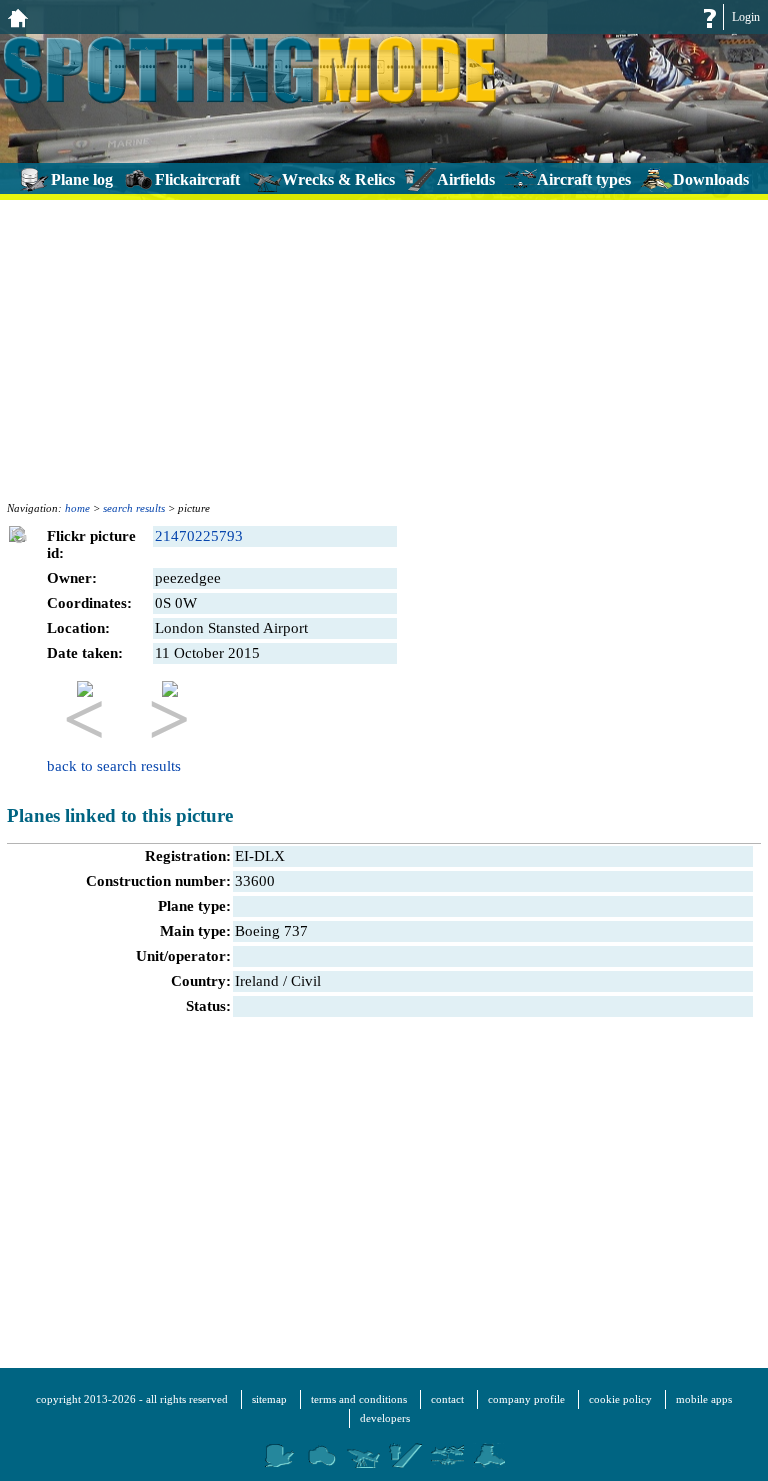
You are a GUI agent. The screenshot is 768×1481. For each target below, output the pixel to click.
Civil (306, 981)
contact (447, 1399)
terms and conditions (359, 1399)
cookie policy (620, 1399)
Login (746, 17)
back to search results (114, 766)
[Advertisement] (384, 347)
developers (385, 1418)
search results (134, 508)
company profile (526, 1399)
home (77, 508)
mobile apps (704, 1399)
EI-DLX (260, 856)
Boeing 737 (271, 931)
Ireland (257, 981)
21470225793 (199, 536)
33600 (255, 881)
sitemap (269, 1399)
